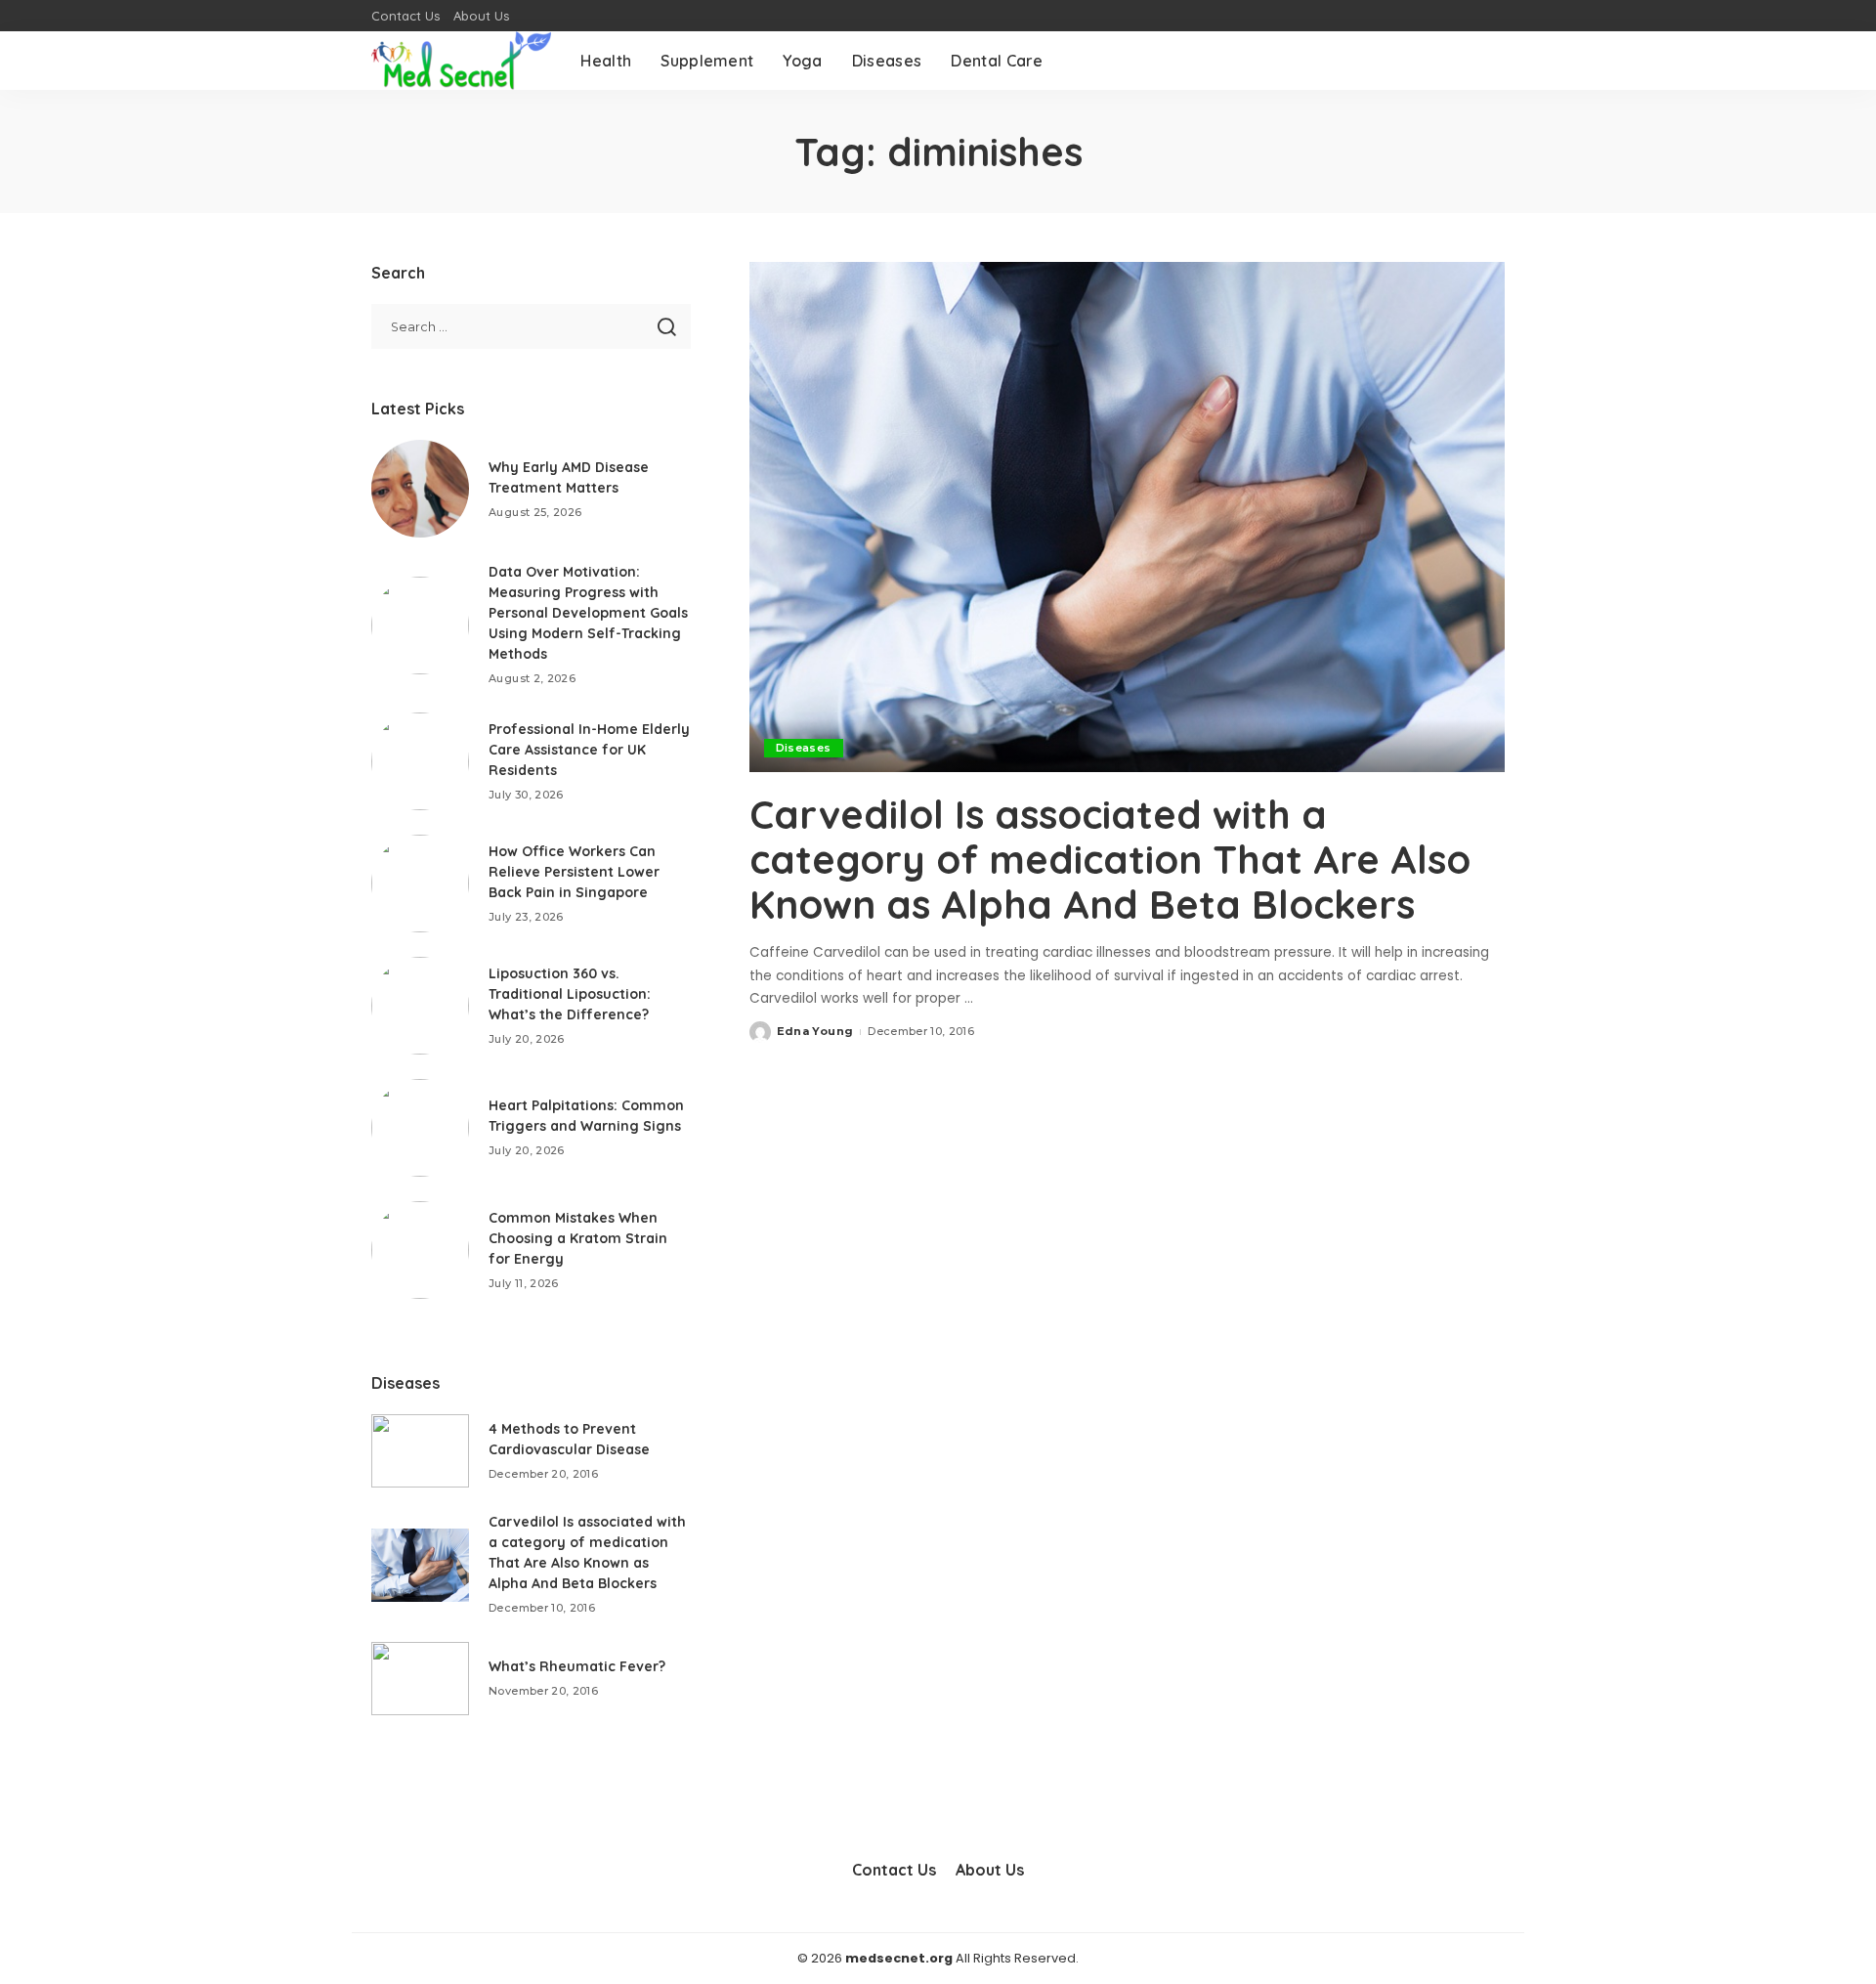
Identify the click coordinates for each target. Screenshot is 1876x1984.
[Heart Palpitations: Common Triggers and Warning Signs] (420, 1128)
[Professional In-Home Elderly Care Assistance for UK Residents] (420, 761)
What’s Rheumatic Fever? (577, 1666)
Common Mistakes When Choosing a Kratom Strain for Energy (578, 1238)
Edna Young (815, 1031)
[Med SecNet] (461, 61)
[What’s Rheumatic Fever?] (420, 1679)
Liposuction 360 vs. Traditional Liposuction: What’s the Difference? (570, 994)
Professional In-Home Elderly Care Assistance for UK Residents (589, 750)
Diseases (804, 748)
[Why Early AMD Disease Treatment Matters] (420, 489)
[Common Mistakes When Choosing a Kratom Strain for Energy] (420, 1250)
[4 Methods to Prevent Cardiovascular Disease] (420, 1451)
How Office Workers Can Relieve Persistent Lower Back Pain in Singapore (574, 872)
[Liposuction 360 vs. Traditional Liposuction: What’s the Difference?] (420, 1006)
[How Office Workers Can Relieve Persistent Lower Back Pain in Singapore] (420, 884)
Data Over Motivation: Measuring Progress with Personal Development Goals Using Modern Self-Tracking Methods (588, 613)
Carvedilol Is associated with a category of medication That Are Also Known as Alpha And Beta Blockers (1110, 859)
